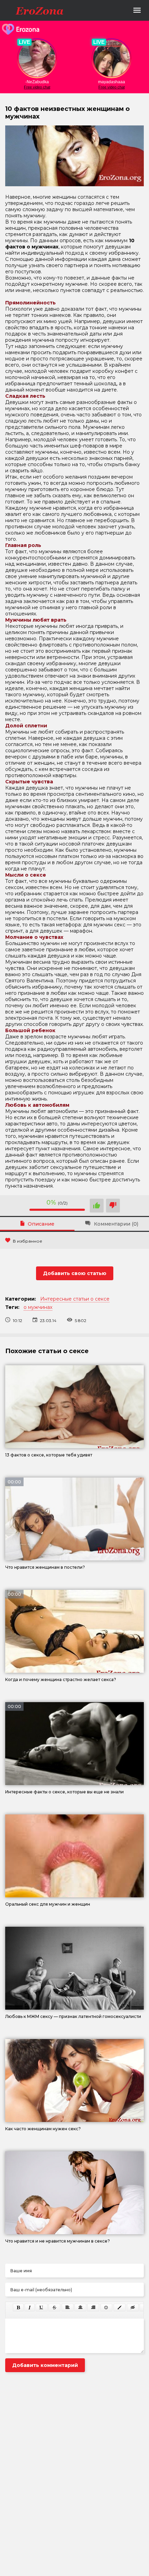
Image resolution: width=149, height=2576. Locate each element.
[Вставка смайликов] (106, 2308)
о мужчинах (38, 1307)
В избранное (28, 1241)
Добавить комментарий (45, 2365)
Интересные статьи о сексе (75, 1299)
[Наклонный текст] (30, 2308)
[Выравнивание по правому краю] (93, 2308)
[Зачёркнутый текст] (54, 2308)
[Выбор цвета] (120, 2308)
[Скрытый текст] (133, 2308)
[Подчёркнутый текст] (42, 2308)
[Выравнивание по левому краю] (68, 2308)
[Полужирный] (18, 2308)
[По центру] (80, 2308)
